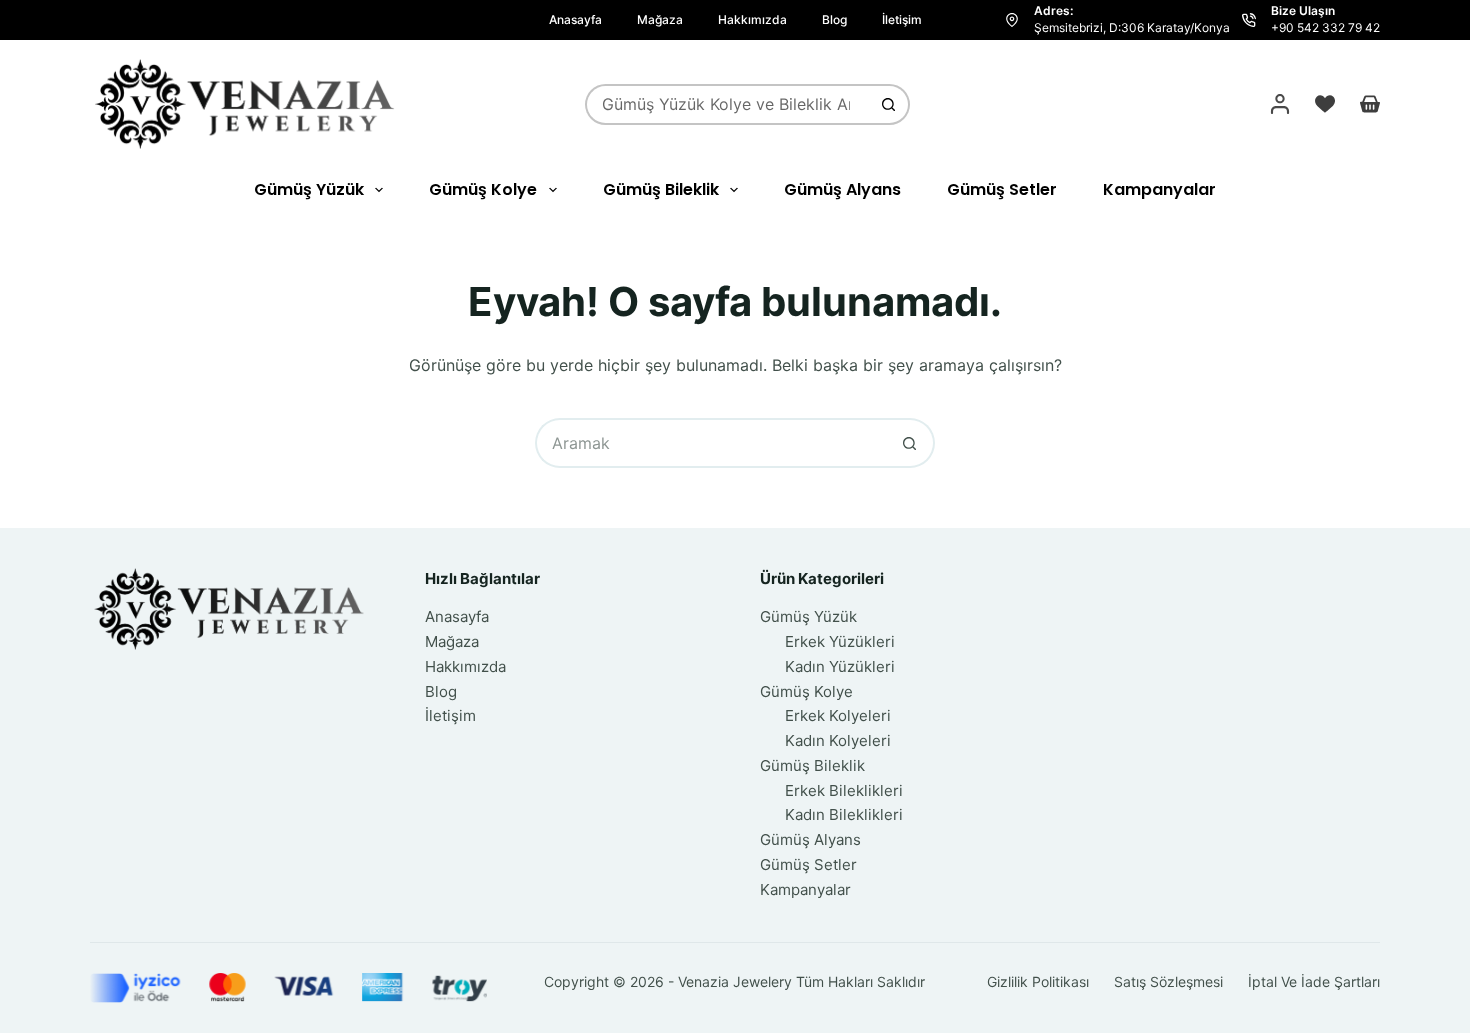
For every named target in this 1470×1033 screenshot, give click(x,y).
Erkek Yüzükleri (840, 641)
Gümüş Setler (1002, 189)
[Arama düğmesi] (889, 104)
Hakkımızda (752, 19)
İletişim (902, 19)
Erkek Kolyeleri (838, 715)
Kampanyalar (1159, 189)
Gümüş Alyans (842, 189)
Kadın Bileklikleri (844, 814)
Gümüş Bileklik (661, 189)
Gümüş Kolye (483, 189)
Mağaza (660, 19)
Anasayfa (575, 19)
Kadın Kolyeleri (838, 740)
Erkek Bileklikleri (844, 790)
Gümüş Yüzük (309, 189)
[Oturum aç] (1280, 104)
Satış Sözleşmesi (1168, 981)
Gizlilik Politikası (1038, 981)
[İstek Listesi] (1325, 104)
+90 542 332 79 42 (1325, 27)
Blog (834, 19)
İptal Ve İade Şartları (1314, 981)
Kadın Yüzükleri (840, 666)
